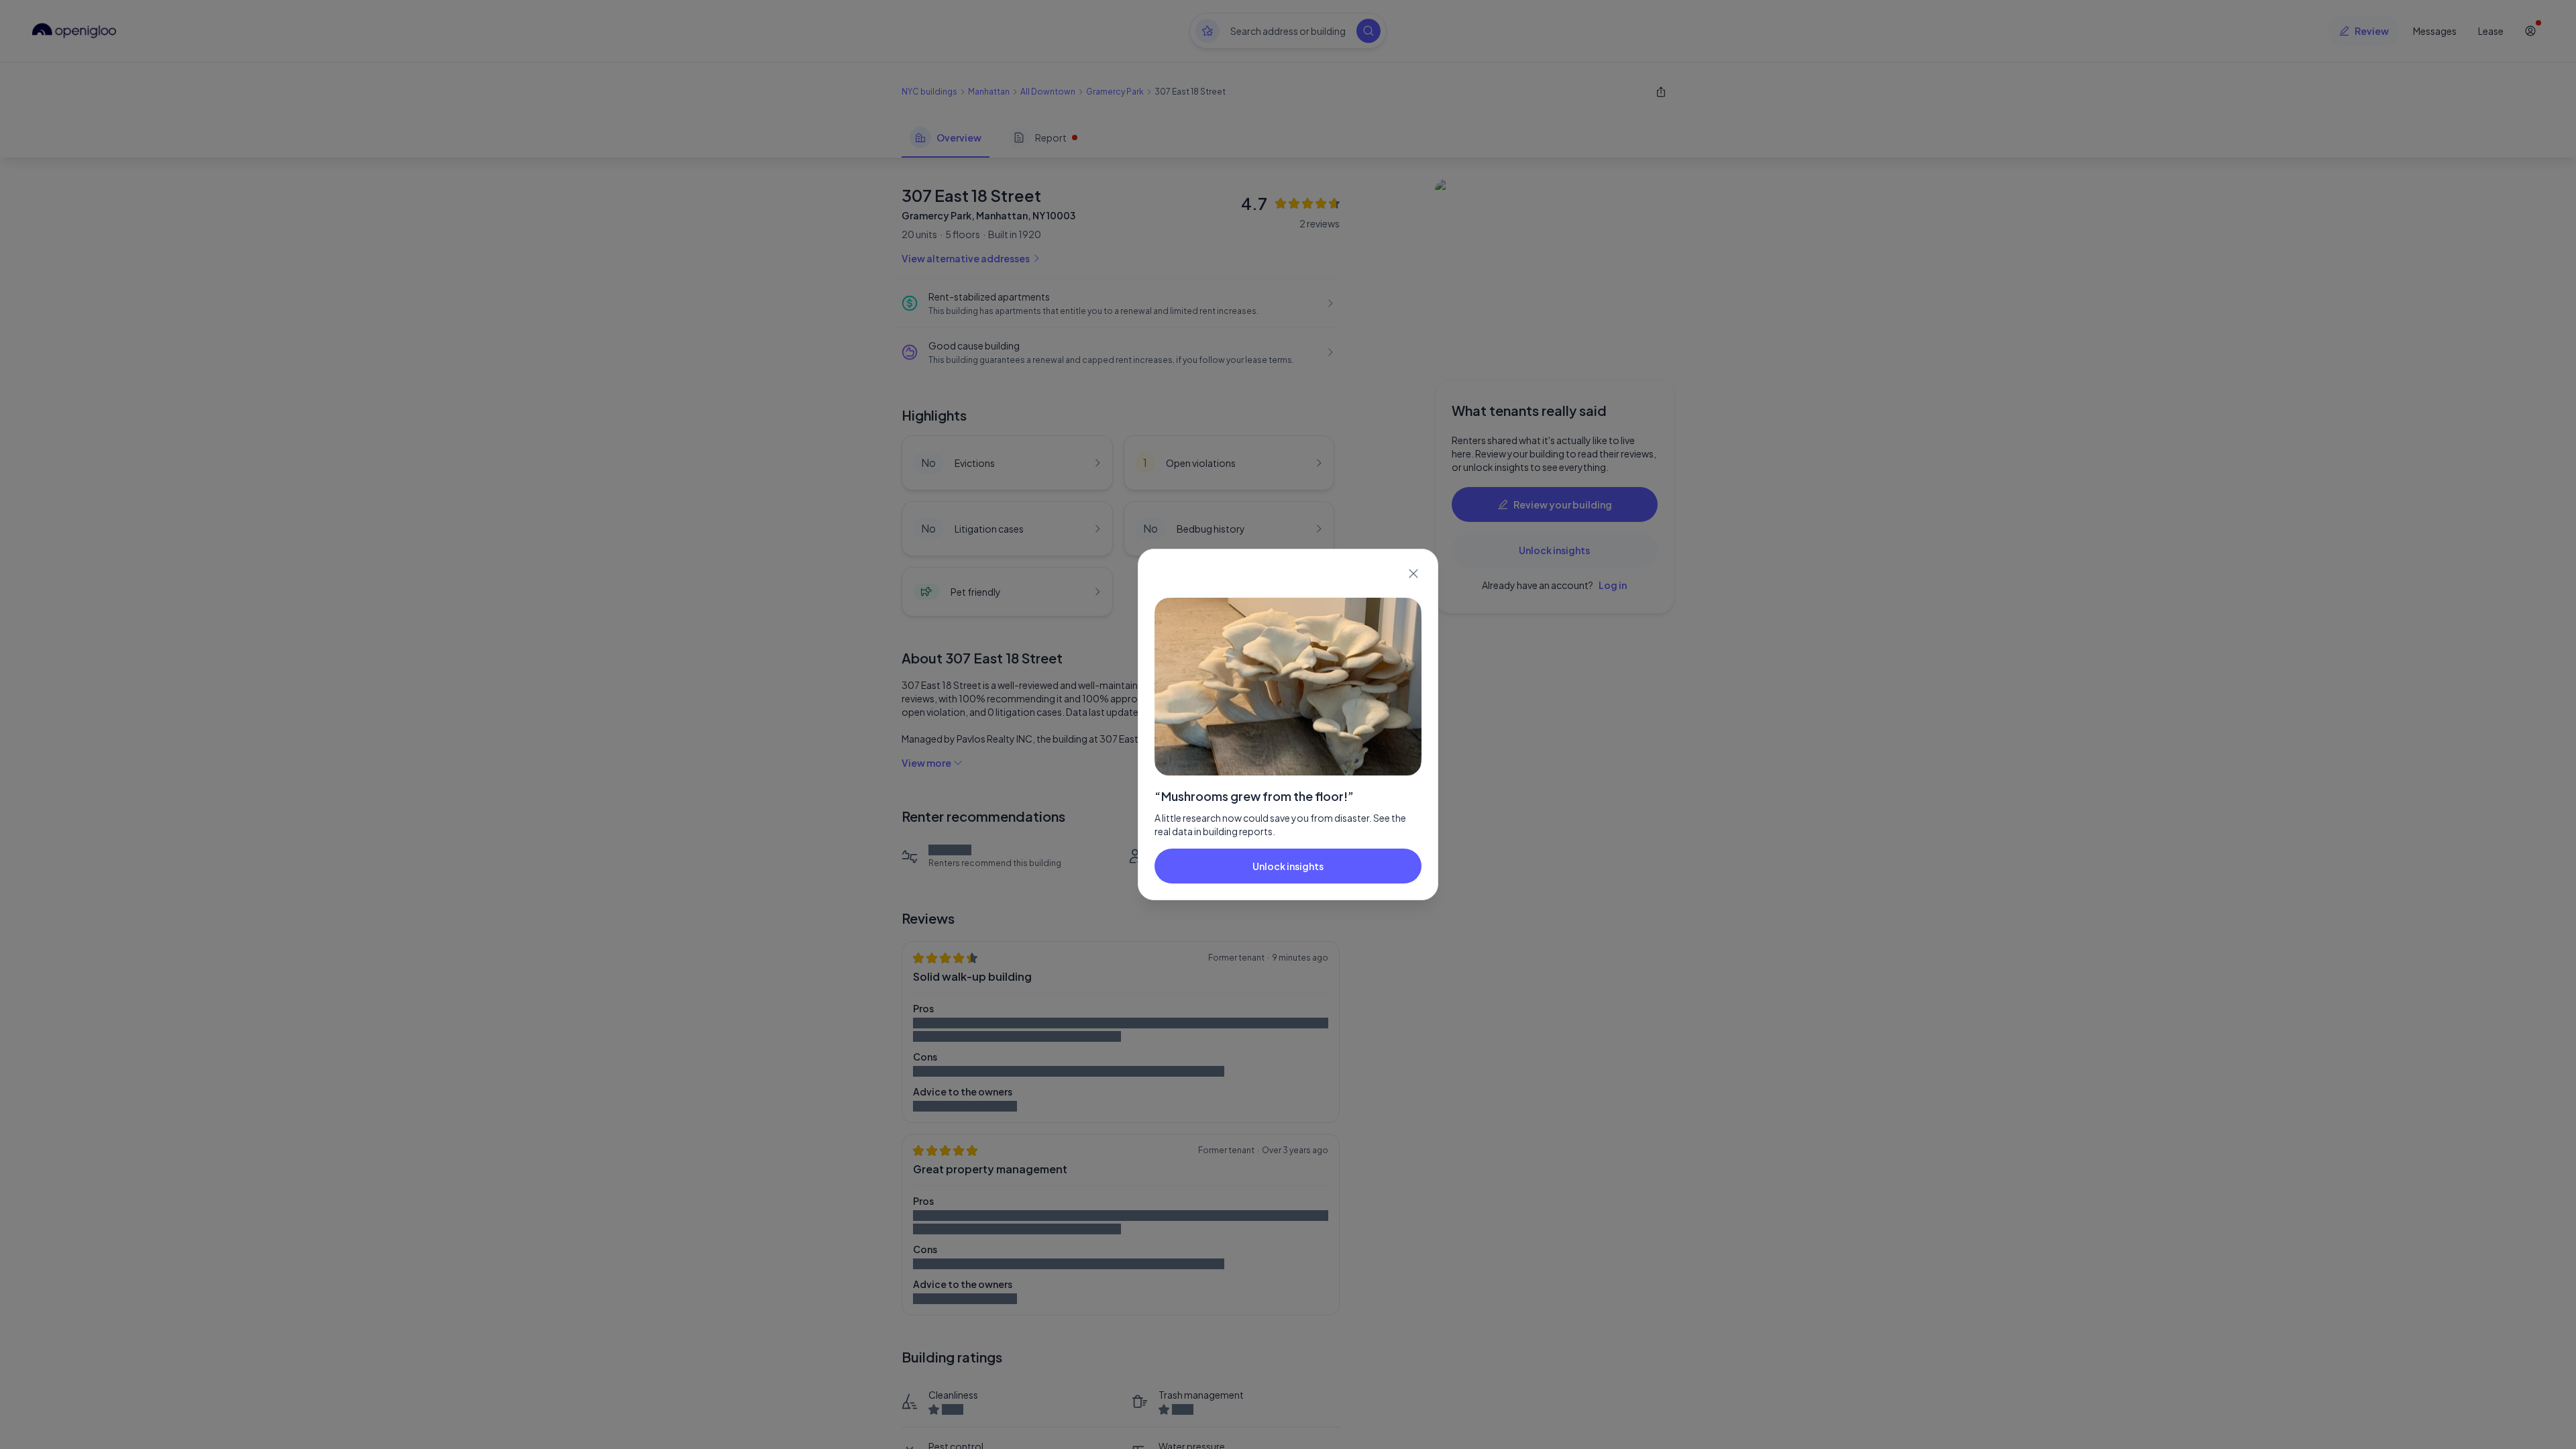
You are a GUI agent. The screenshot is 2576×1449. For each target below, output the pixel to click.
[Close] (1413, 574)
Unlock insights (1288, 866)
